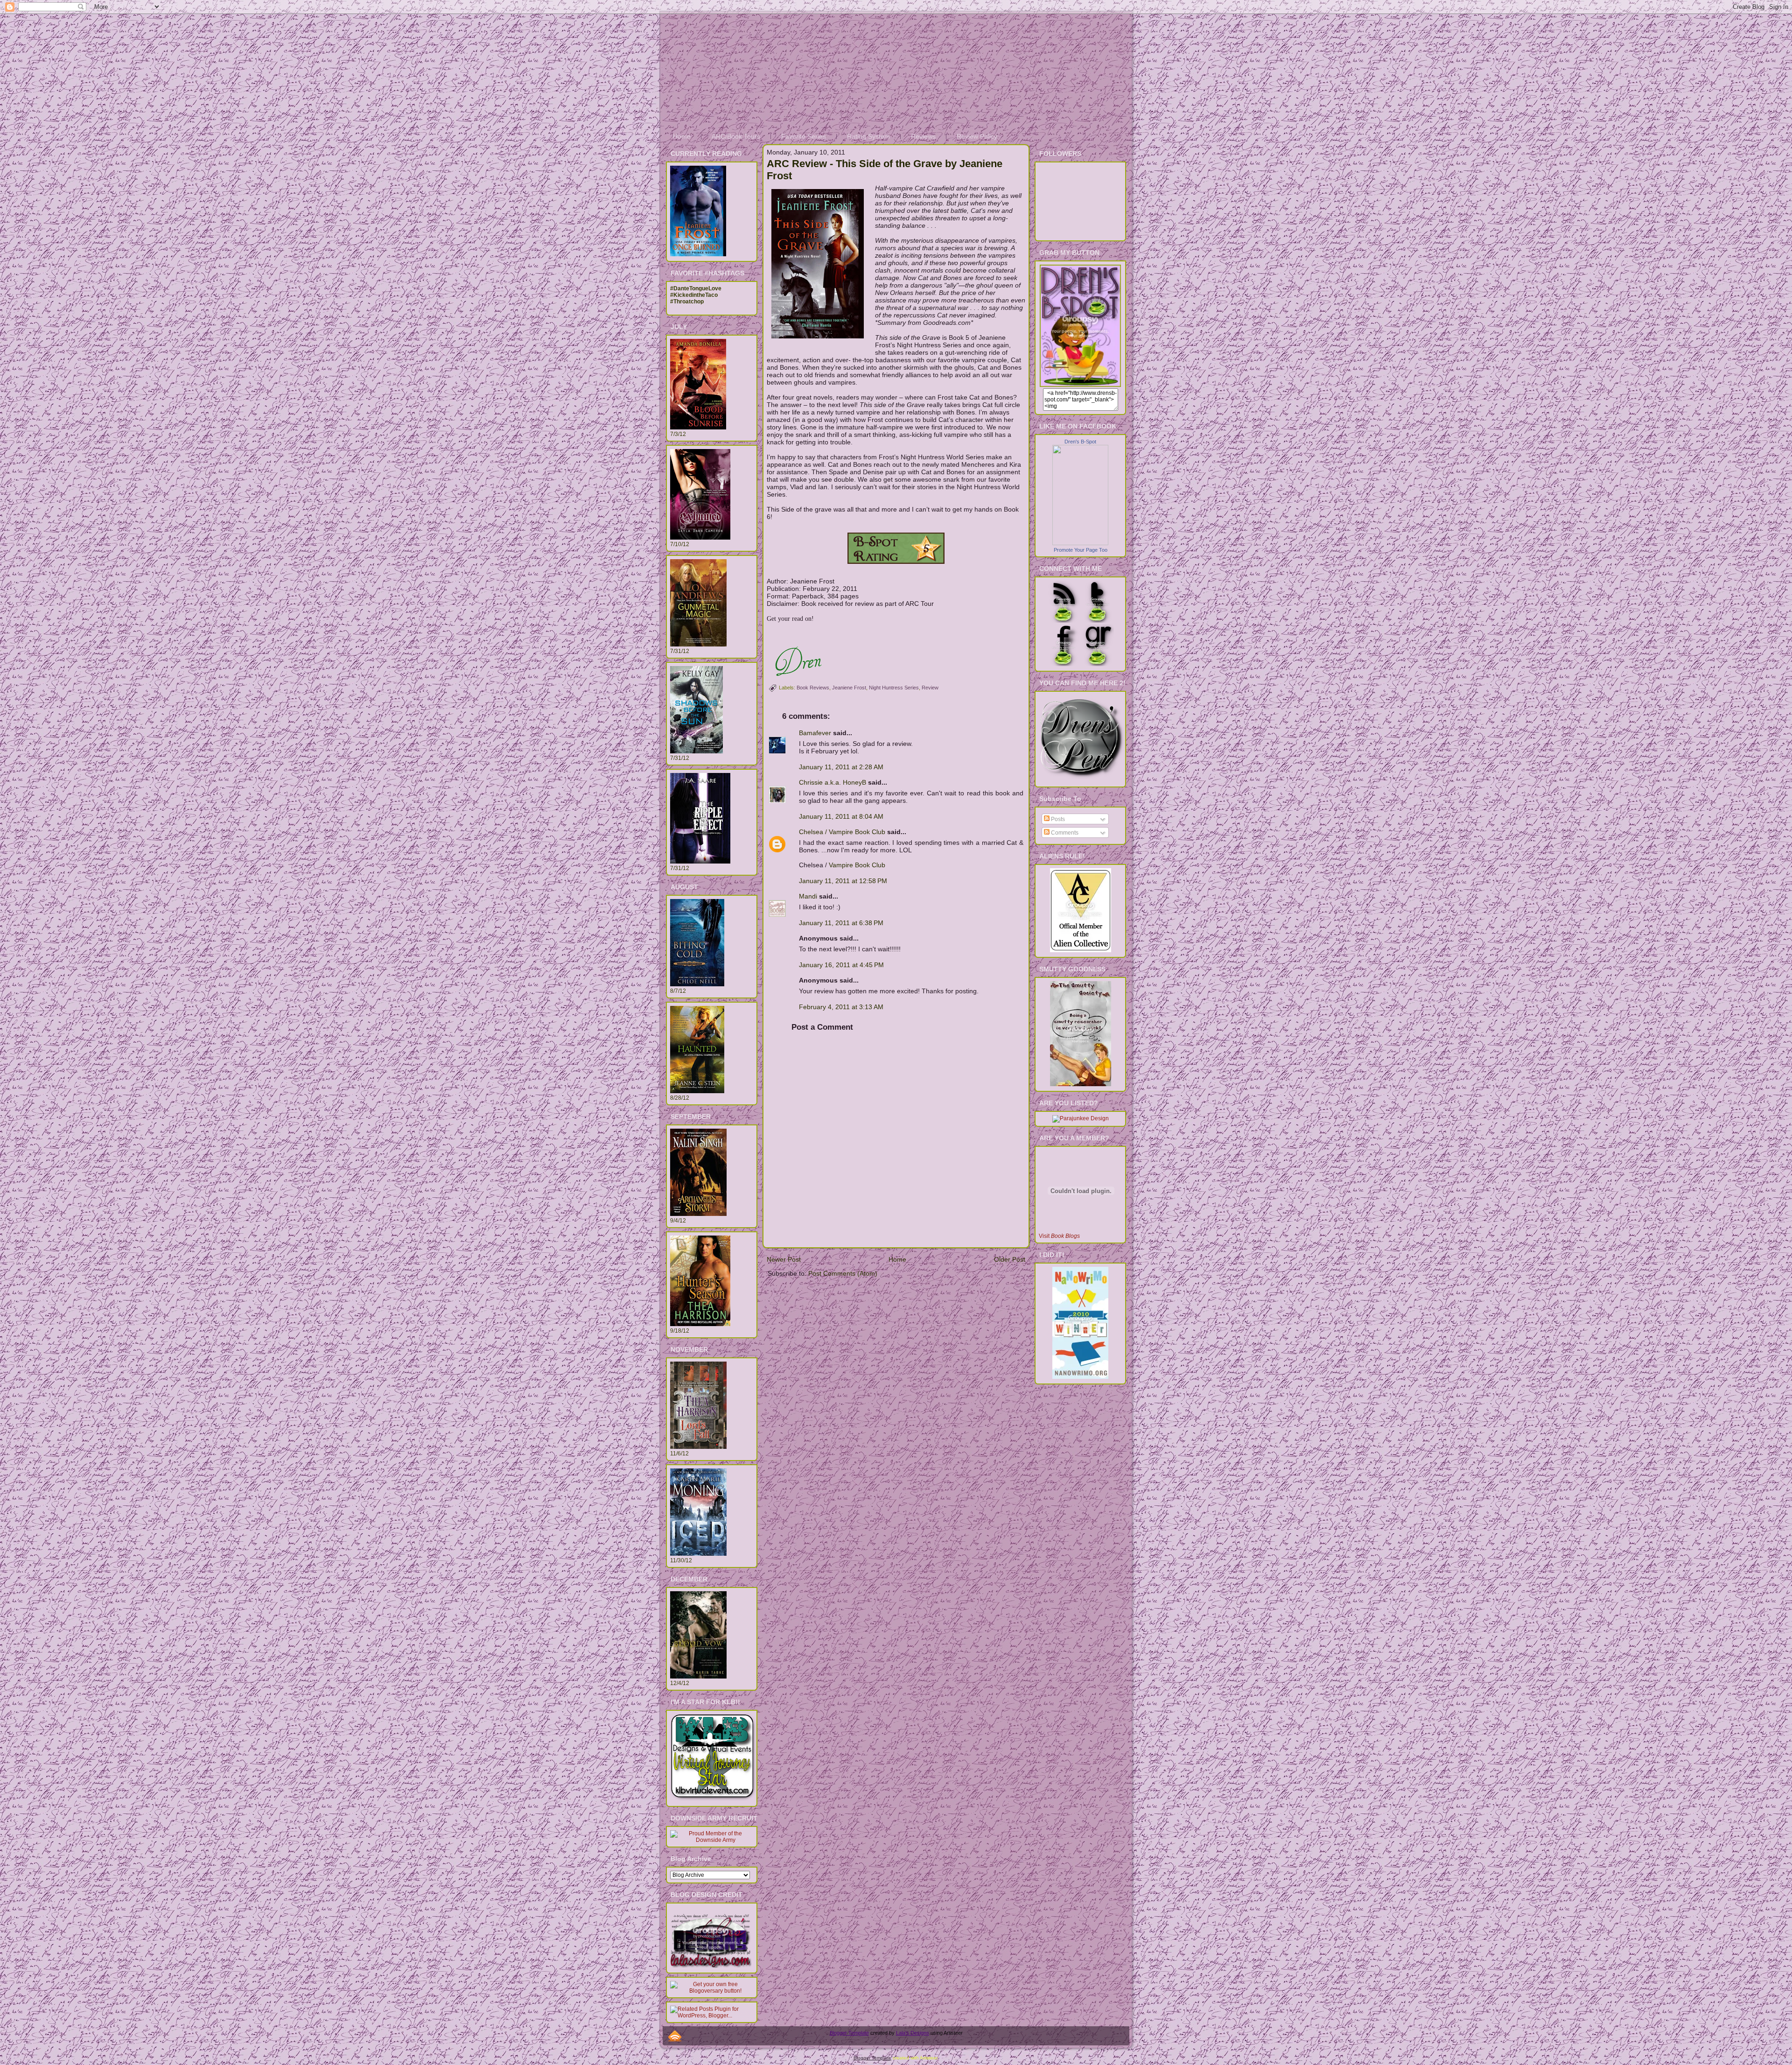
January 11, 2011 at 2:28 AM (841, 767)
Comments (1064, 833)
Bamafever (815, 733)
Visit (1059, 1236)
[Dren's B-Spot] (1080, 543)
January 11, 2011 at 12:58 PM (843, 881)
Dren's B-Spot (1080, 442)
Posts (1057, 819)
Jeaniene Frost (849, 688)
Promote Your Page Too (1081, 550)
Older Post (1010, 1259)
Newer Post (784, 1259)
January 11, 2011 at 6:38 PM (841, 923)
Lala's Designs (913, 2033)
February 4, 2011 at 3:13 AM (841, 1007)
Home (897, 1259)
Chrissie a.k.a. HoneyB (833, 782)
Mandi (808, 896)
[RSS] (675, 2036)
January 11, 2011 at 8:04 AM (841, 816)
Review (930, 688)
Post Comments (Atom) (843, 1273)
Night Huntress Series (894, 688)
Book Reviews (813, 688)
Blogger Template (849, 2033)
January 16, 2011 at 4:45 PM (841, 965)
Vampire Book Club (857, 865)
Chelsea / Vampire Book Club (842, 832)
